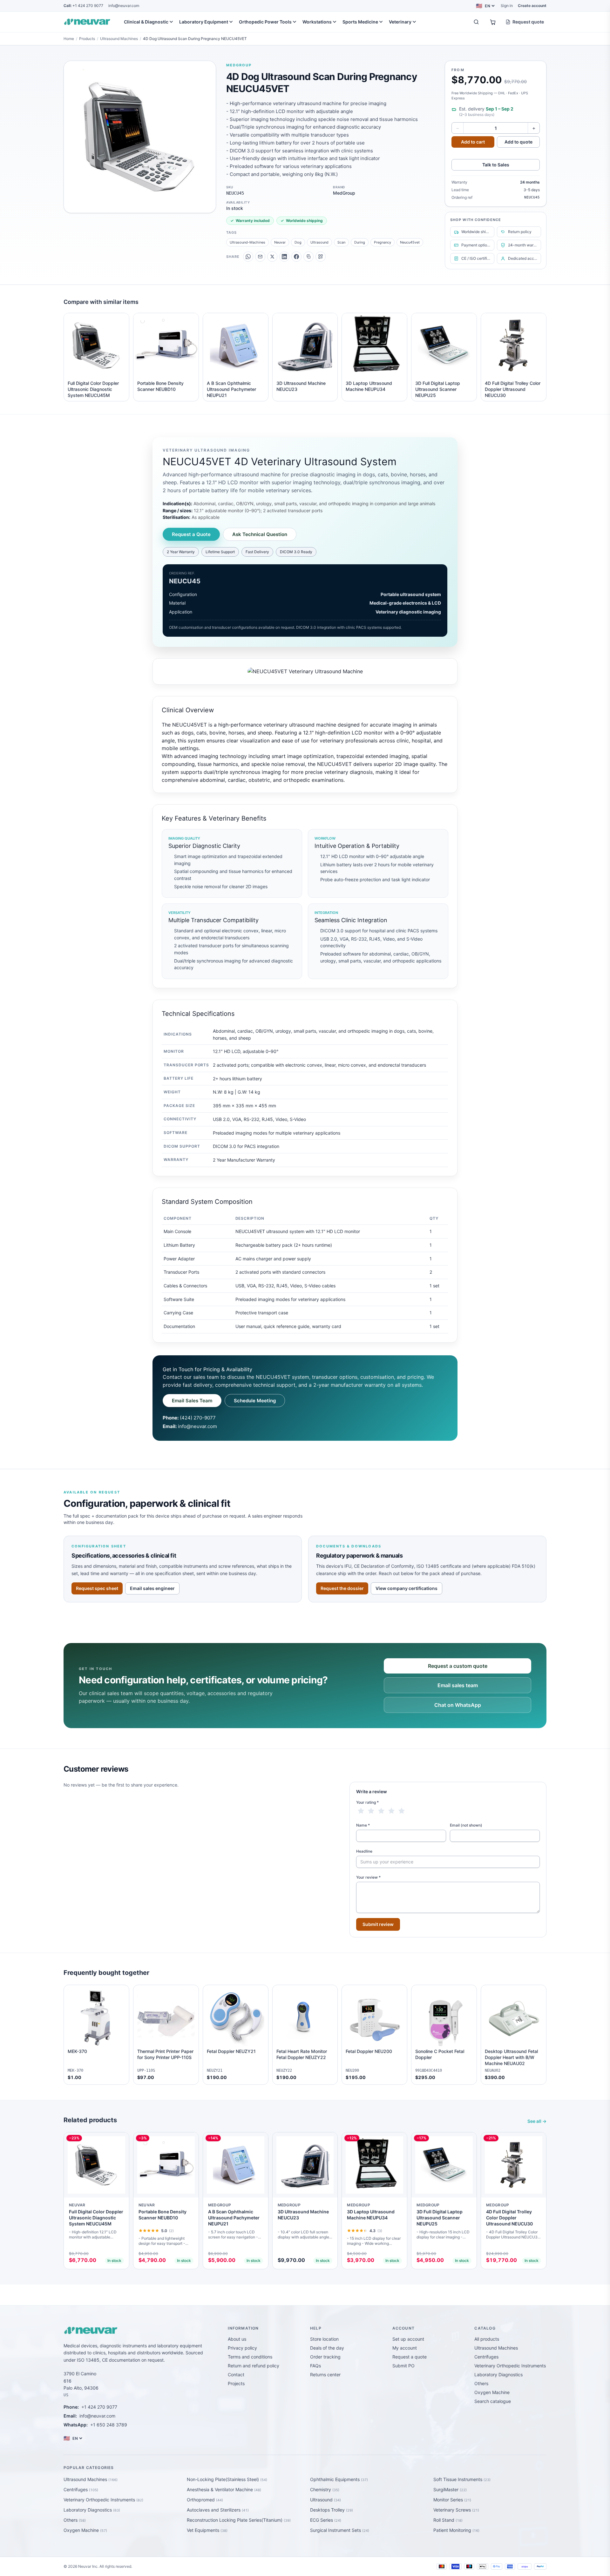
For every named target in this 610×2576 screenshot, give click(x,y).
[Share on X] (272, 257)
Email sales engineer (152, 1588)
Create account (532, 6)
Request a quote (410, 2357)
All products (487, 2339)
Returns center (325, 2375)
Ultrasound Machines (119, 39)
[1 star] (361, 1811)
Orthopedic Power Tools (265, 22)
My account (405, 2348)
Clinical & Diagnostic (146, 22)
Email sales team (458, 1685)
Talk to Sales (496, 165)
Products (87, 39)
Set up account (408, 2339)
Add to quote (518, 142)
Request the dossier (342, 1588)
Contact (236, 2375)
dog (298, 242)
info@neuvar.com (124, 6)
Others (481, 2383)
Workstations (317, 22)
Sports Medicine (360, 22)
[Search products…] (476, 22)
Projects (236, 2383)
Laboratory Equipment (204, 22)
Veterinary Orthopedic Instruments (510, 2366)
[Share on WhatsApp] (248, 257)
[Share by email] (260, 257)
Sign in (507, 6)
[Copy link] (308, 257)
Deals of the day (327, 2348)
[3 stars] (381, 1811)
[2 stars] (371, 1811)
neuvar (280, 242)
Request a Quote (191, 534)
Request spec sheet (97, 1588)
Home (69, 39)
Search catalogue (493, 2401)
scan (341, 242)
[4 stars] (391, 1811)
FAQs (315, 2366)
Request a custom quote (458, 1666)
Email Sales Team (192, 1401)
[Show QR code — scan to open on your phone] (321, 257)
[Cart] (493, 22)
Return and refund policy (254, 2366)
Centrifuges (486, 2357)
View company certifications (407, 1588)
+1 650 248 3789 (109, 2425)
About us (237, 2339)
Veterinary (400, 22)
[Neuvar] (88, 22)
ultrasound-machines (247, 242)
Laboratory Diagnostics (498, 2375)
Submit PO (403, 2366)
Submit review (378, 1924)
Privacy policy (242, 2348)
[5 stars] (402, 1811)
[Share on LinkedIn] (284, 257)
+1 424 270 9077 (83, 6)
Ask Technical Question (260, 534)
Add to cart (473, 142)
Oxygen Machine (492, 2392)
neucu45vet (410, 242)
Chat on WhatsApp (458, 1705)
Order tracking (325, 2357)
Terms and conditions (250, 2357)
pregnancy (383, 242)
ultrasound (319, 242)
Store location (324, 2339)
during (360, 242)
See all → (537, 2121)
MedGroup (239, 65)
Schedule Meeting (255, 1401)
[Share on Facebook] (296, 257)
